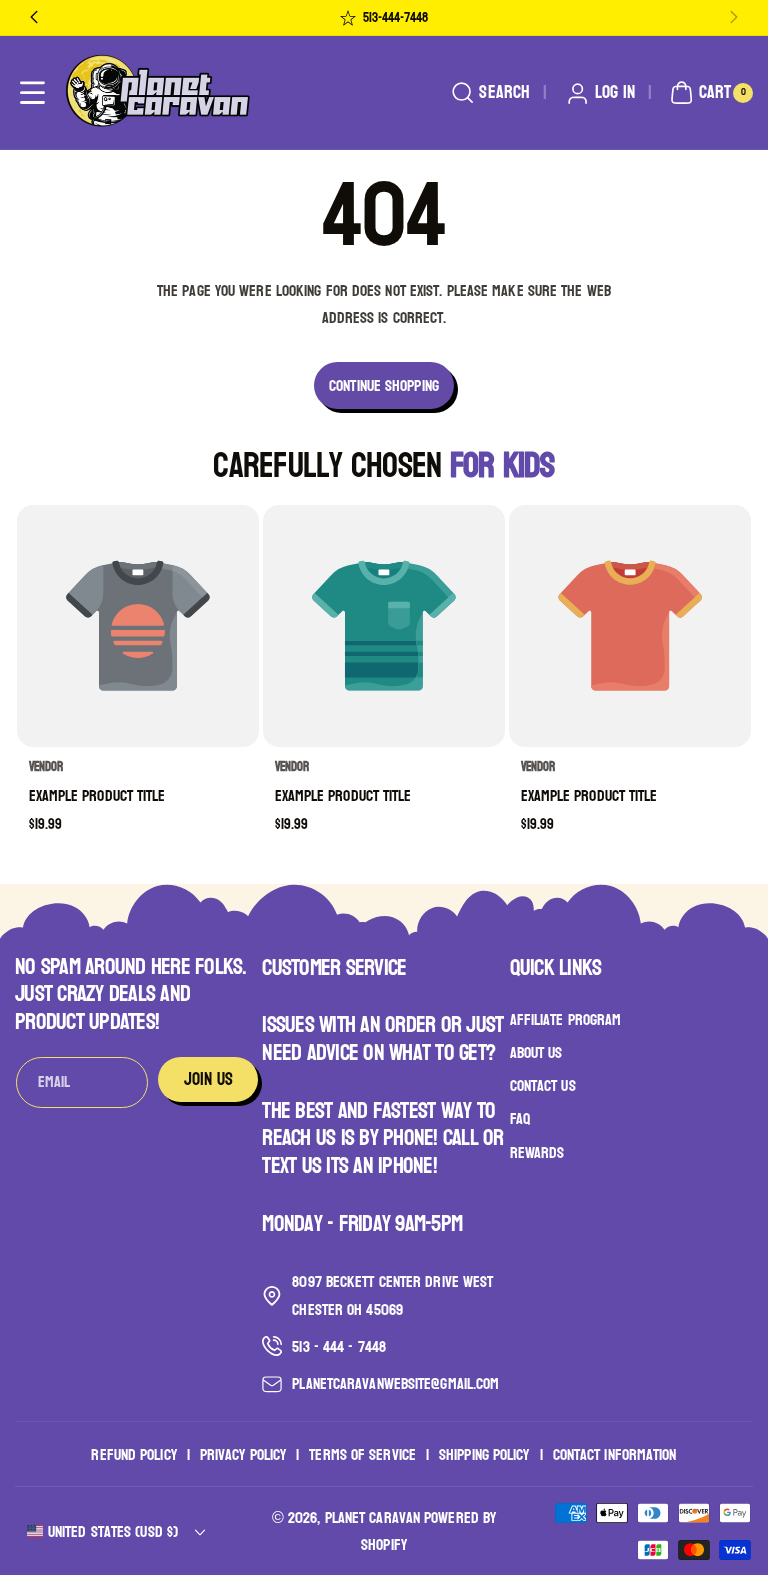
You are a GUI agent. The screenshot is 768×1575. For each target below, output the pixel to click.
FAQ (520, 1118)
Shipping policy (484, 1454)
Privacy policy (243, 1454)
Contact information (615, 1454)
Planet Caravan (372, 1517)
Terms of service (362, 1454)
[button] (32, 93)
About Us (536, 1052)
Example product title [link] (97, 796)
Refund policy (133, 1454)
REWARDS (537, 1152)
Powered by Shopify (428, 1531)
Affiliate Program (566, 1020)
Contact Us (543, 1085)
